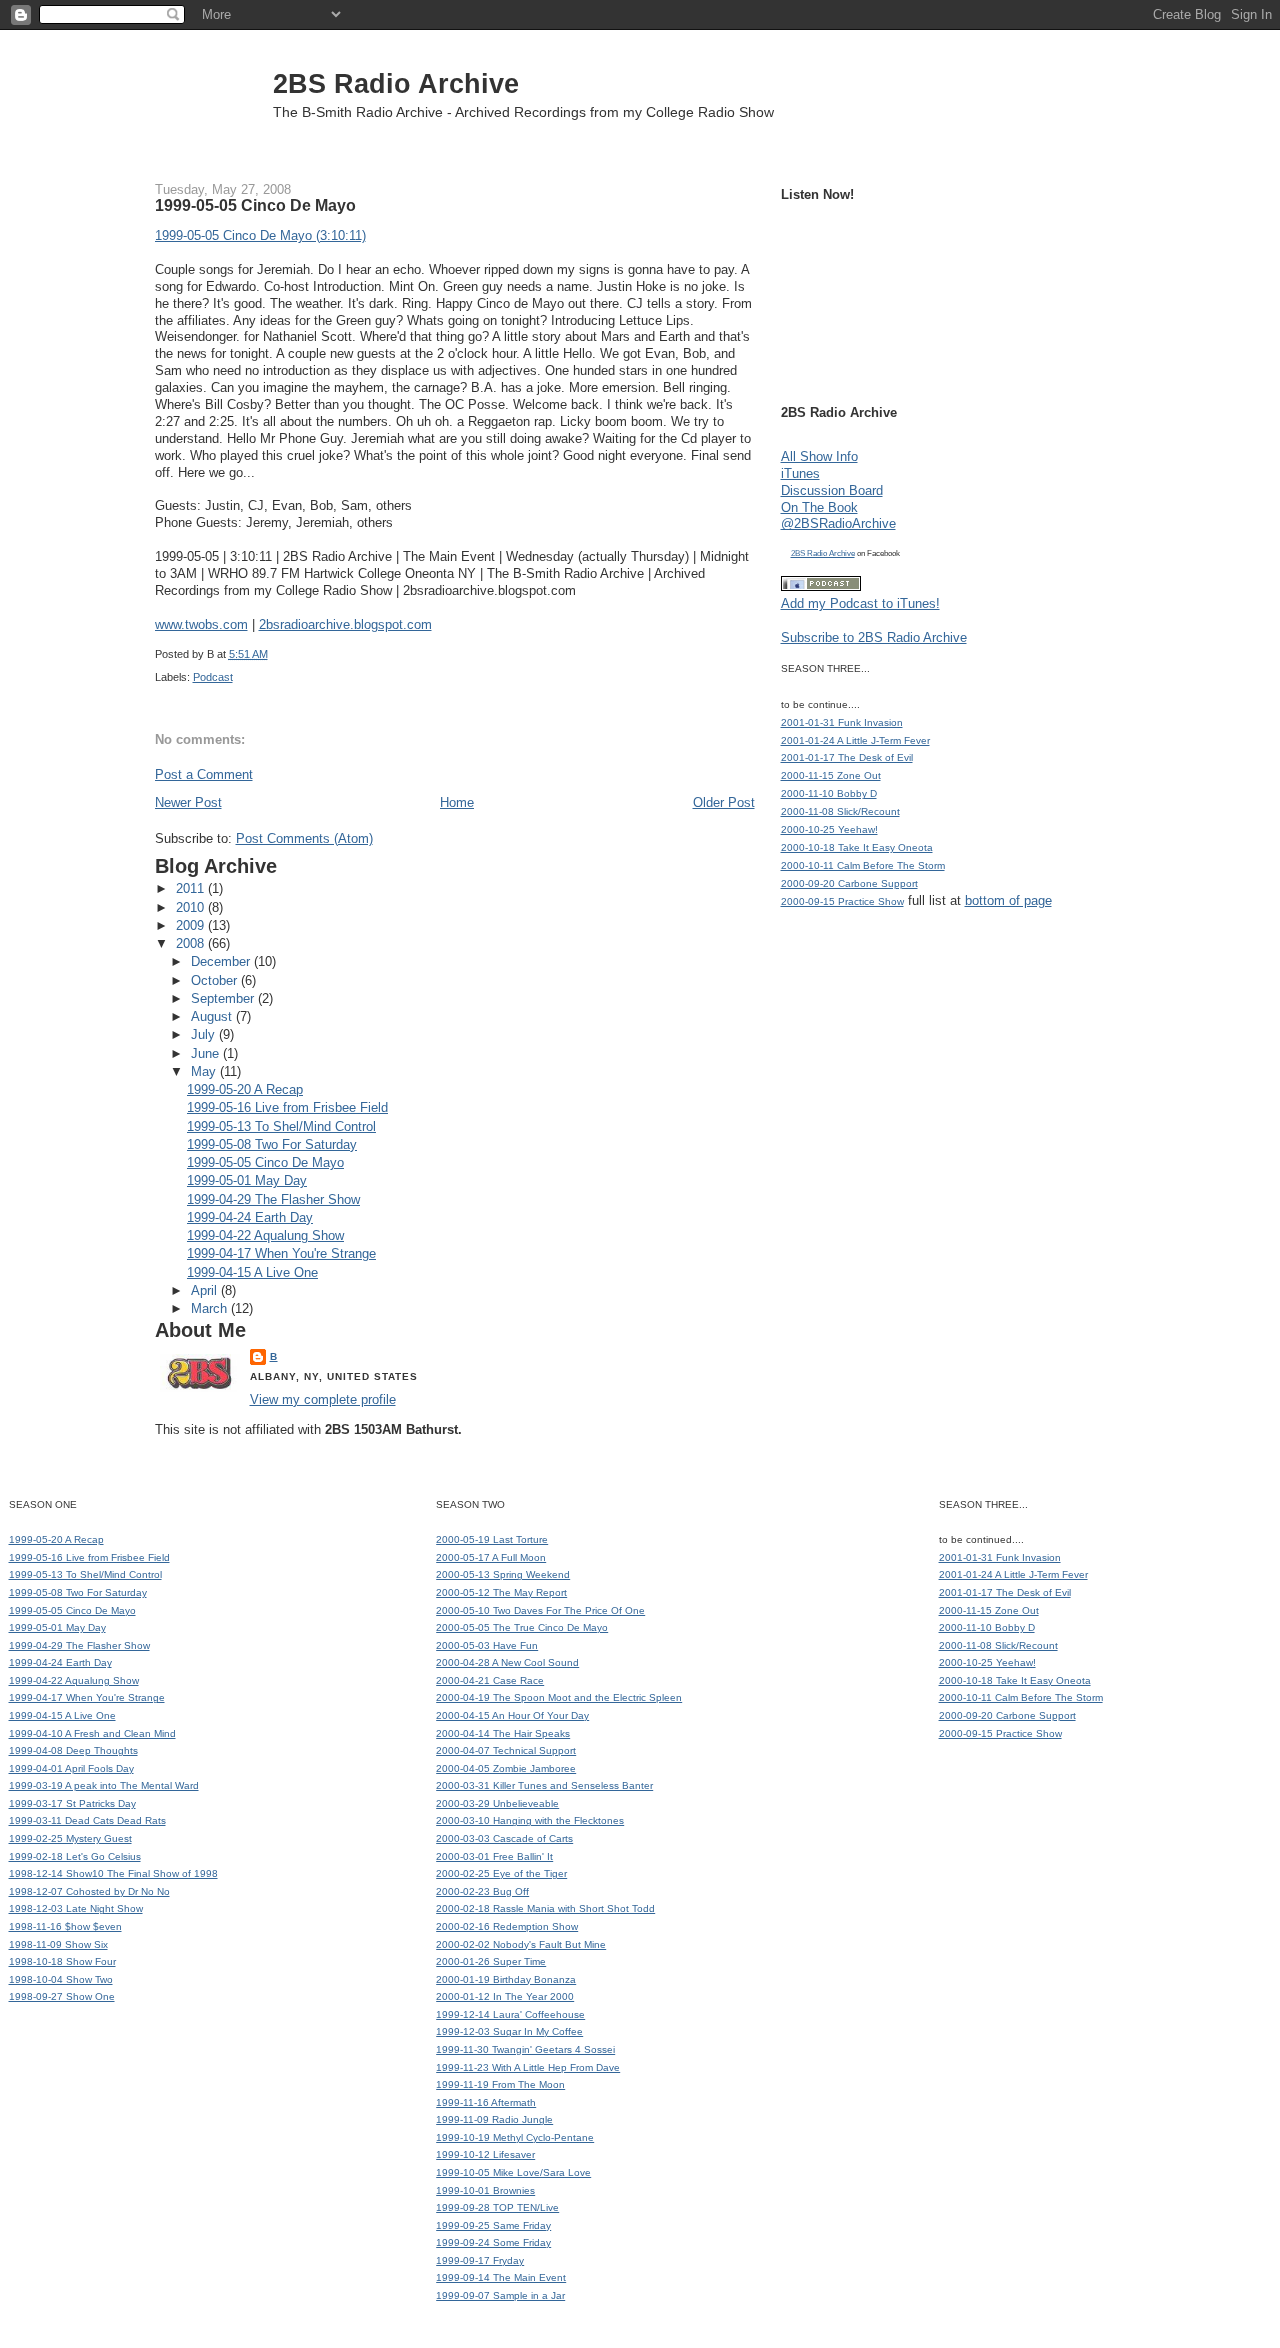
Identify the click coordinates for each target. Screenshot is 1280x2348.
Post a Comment (204, 774)
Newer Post (188, 802)
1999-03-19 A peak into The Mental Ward (104, 1785)
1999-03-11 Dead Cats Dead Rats (87, 1820)
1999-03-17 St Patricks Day (72, 1803)
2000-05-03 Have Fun (487, 1645)
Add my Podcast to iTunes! (860, 603)
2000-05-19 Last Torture (492, 1539)
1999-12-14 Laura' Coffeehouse (510, 2014)
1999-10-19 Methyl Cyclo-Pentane (515, 2137)
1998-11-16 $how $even (65, 1926)
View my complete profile (323, 1399)
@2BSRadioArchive (838, 523)
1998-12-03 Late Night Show (76, 1908)
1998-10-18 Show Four (62, 1961)
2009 (192, 925)
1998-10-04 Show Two (61, 1979)
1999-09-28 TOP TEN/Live (497, 2207)
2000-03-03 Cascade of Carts (504, 1838)
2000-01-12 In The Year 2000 (505, 1996)
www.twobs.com (201, 624)
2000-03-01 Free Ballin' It (494, 1856)
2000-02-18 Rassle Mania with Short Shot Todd (545, 1908)
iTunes (800, 473)
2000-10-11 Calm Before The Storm (863, 865)
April (206, 1290)
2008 (192, 943)
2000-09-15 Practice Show (842, 901)
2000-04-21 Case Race (490, 1680)
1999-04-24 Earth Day (250, 1217)
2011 (192, 888)
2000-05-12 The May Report (501, 1592)
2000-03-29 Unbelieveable (497, 1803)
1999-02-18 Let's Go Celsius (75, 1856)
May (205, 1071)
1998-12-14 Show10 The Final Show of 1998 (113, 1873)
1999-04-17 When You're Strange (281, 1253)
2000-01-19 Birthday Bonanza (506, 1979)
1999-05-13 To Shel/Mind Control (281, 1126)
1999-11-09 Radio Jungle (494, 2119)
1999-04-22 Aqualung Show (265, 1235)
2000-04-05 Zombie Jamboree (506, 1768)
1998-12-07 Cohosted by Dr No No (89, 1891)
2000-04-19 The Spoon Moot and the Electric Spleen (559, 1697)
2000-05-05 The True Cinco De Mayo (522, 1627)
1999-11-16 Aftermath (486, 2102)
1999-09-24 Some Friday (493, 2242)
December (222, 961)
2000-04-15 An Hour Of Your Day (512, 1715)
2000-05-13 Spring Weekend (503, 1574)
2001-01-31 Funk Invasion (842, 722)
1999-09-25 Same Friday (493, 2225)
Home (457, 802)
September (224, 998)
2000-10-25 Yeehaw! (829, 829)
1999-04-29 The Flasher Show (273, 1199)
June (207, 1053)
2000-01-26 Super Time (491, 1961)
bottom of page (1008, 900)
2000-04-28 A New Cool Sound (507, 1662)
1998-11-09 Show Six (58, 1944)
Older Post (724, 802)
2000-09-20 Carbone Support (849, 883)
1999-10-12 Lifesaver (485, 2154)
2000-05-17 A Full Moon (491, 1557)
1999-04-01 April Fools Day (71, 1768)
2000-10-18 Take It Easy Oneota (857, 847)
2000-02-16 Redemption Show (507, 1926)
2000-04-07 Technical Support (506, 1750)
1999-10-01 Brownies (485, 2190)
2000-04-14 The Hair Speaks (503, 1733)
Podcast (213, 677)
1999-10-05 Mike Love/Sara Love (513, 2172)
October (216, 980)
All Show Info (819, 456)
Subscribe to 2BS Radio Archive (874, 637)
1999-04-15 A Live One (252, 1272)
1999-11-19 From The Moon (500, 2084)
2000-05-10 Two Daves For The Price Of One (540, 1610)
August (213, 1016)
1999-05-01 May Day (247, 1180)
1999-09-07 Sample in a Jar (500, 2295)
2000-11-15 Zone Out (831, 775)
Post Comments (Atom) (304, 838)
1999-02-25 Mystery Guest (70, 1838)
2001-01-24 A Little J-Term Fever (855, 740)
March (211, 1308)
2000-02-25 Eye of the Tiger (501, 1873)
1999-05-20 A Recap (245, 1089)
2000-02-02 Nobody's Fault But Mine (521, 1944)
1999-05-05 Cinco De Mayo (255, 205)
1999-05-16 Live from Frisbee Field (287, 1107)
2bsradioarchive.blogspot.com (345, 624)
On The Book (819, 507)
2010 (192, 907)
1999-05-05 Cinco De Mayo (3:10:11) (260, 235)
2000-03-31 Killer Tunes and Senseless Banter (544, 1785)
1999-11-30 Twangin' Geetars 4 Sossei (525, 2049)
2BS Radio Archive (396, 83)
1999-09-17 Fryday (480, 2260)
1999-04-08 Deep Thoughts (73, 1750)
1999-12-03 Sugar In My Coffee (509, 2031)
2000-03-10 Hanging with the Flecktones (530, 1820)
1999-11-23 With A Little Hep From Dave (528, 2067)
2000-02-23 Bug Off (482, 1891)
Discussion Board (832, 490)
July (205, 1034)
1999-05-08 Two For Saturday (272, 1144)
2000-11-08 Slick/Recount (840, 811)
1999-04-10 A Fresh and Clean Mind (92, 1733)
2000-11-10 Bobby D (829, 793)
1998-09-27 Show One (62, 1996)
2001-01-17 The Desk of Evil (847, 757)
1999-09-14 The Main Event (501, 2277)
